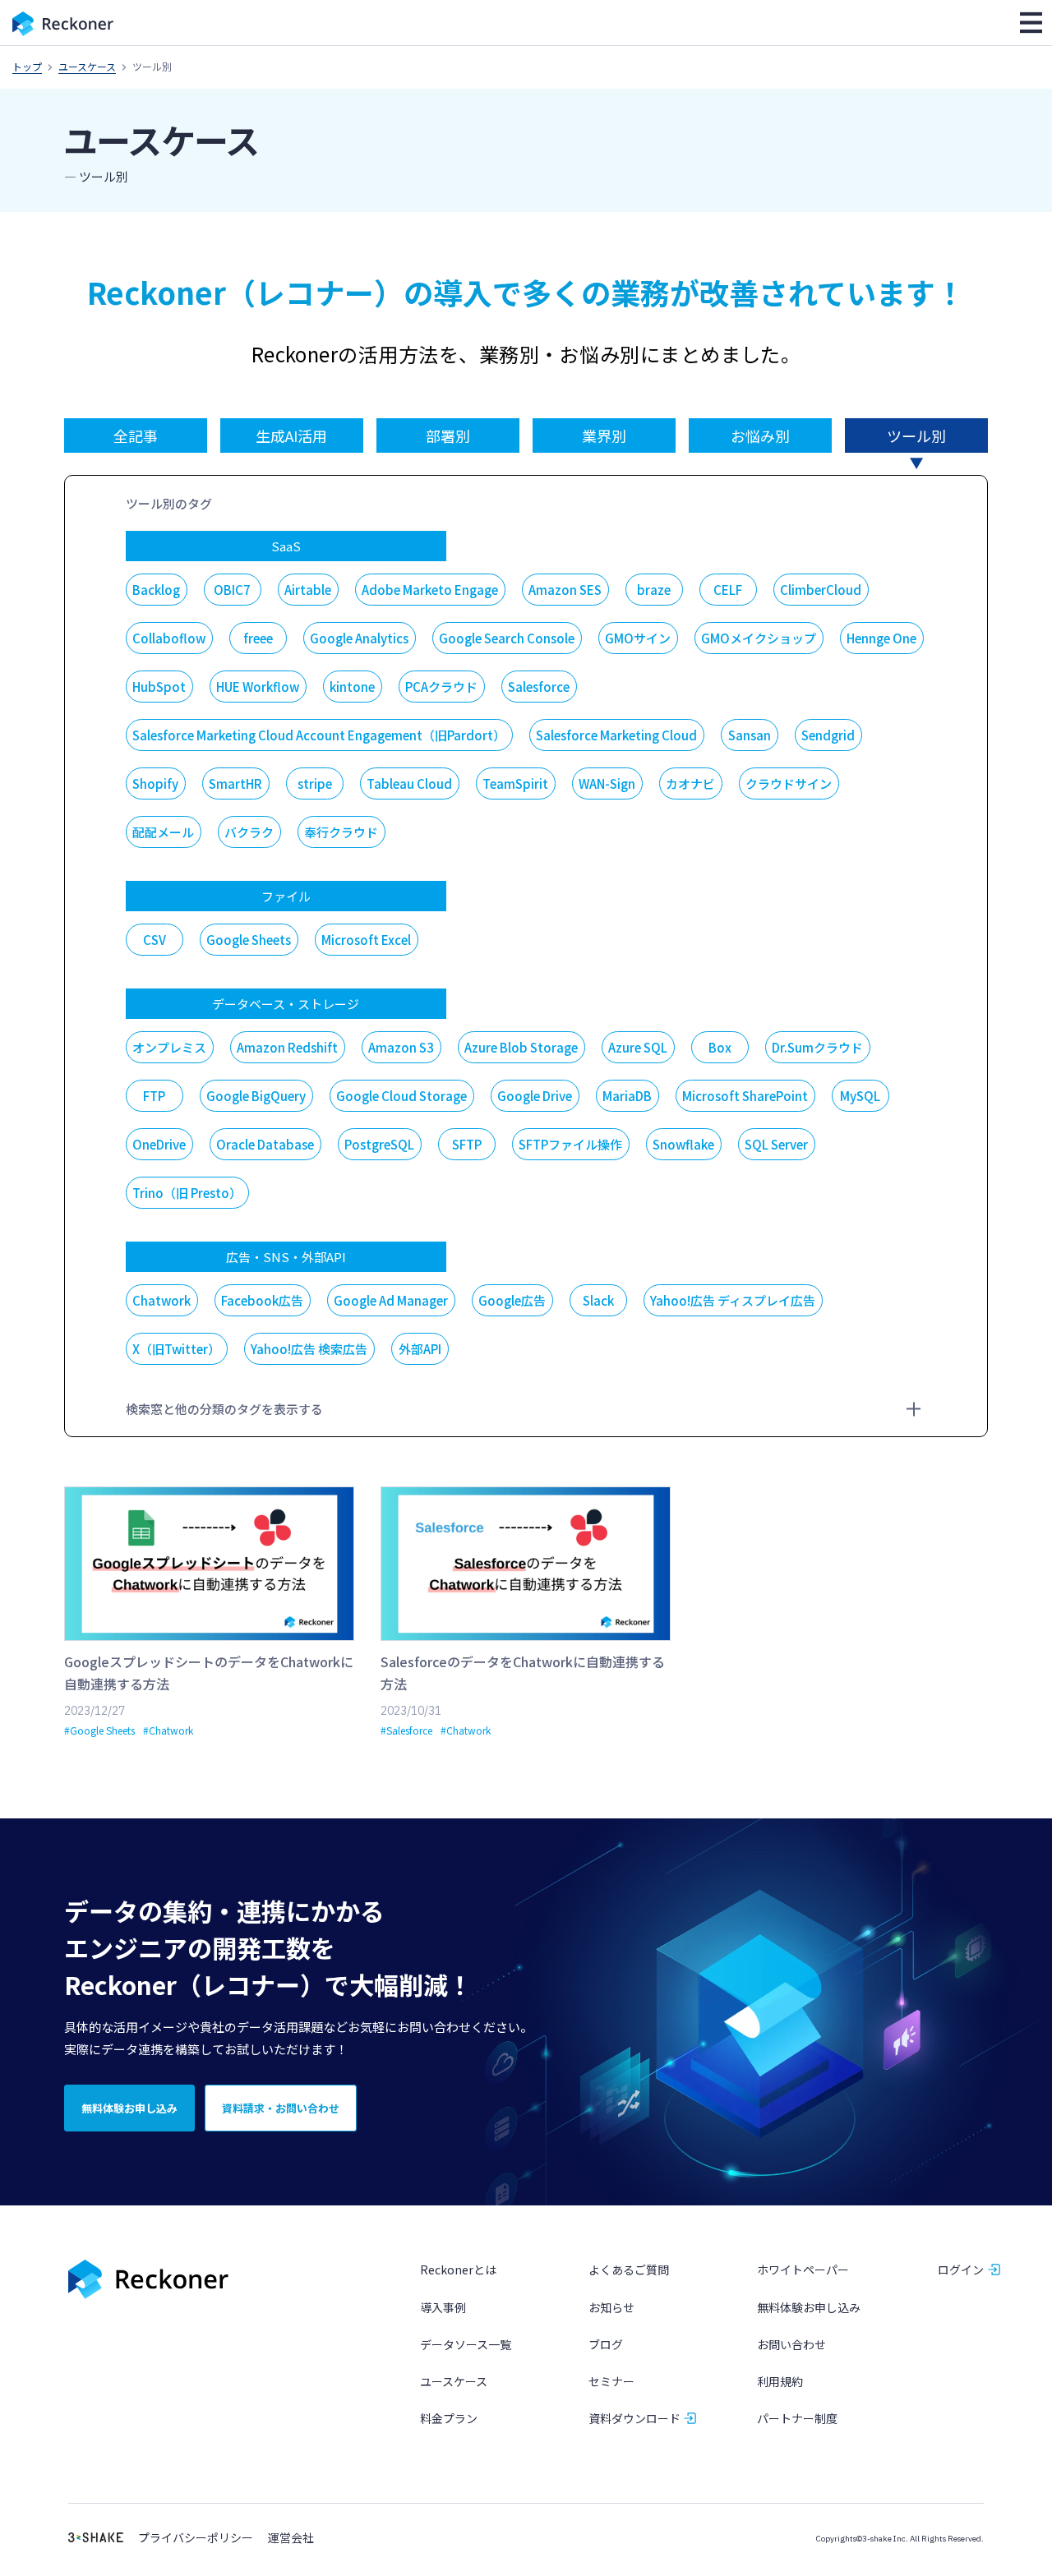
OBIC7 (232, 590)
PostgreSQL (379, 1144)
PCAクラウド (441, 687)
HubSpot (159, 687)
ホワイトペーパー (803, 2270)
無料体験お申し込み (809, 2307)
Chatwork (161, 1300)
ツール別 (916, 435)
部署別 (448, 435)
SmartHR (235, 783)
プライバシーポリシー (196, 2538)
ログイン (961, 2270)
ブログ (606, 2344)
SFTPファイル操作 (570, 1144)
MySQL (860, 1096)
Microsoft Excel (366, 940)
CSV (155, 940)
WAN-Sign (607, 783)
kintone (352, 687)
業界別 (604, 435)
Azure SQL (638, 1047)
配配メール (163, 832)
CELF (728, 590)
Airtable (308, 590)
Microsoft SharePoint (745, 1096)
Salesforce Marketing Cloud (616, 735)
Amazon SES (565, 590)
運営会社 (291, 2538)
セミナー (611, 2381)
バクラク (249, 832)
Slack (598, 1300)
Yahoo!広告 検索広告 (309, 1349)
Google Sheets (249, 940)
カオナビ (690, 783)
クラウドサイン (789, 783)
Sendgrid (828, 735)
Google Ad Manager (391, 1300)
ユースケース (87, 66)
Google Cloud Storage (401, 1096)
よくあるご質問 (629, 2270)
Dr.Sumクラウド (817, 1047)
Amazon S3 (401, 1047)
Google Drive (535, 1096)
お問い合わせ (791, 2344)
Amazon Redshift (287, 1047)
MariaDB (627, 1096)
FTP (154, 1096)
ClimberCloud (821, 590)
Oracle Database (265, 1144)
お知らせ (611, 2307)
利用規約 (780, 2381)
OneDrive (159, 1144)
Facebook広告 (262, 1300)
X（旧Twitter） (176, 1349)
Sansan (750, 735)
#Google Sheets (99, 1730)
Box (720, 1047)
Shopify (155, 783)
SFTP (467, 1144)
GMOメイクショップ (759, 638)
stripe (315, 783)
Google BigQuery (256, 1096)
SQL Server (776, 1144)
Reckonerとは (458, 2270)
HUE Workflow (258, 687)
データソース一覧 (466, 2344)
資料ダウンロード (634, 2418)
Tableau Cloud (409, 783)
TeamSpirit (515, 783)
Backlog (156, 590)
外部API (420, 1349)
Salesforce (539, 687)
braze (654, 590)
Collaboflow (169, 638)
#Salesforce (406, 1730)
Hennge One (881, 638)
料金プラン (449, 2418)
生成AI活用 (291, 435)
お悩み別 (760, 435)
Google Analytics (359, 638)
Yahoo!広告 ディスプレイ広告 (733, 1300)
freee (258, 638)
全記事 (136, 435)
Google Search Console (507, 638)
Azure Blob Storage (521, 1047)
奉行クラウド (341, 832)
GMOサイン (638, 638)
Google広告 (512, 1300)
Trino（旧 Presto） (187, 1193)
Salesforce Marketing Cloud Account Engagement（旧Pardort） (319, 735)
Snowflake (683, 1144)
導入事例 (443, 2307)
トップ (27, 66)
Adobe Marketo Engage (430, 590)
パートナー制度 (797, 2418)
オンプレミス (169, 1047)
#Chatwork (168, 1730)
